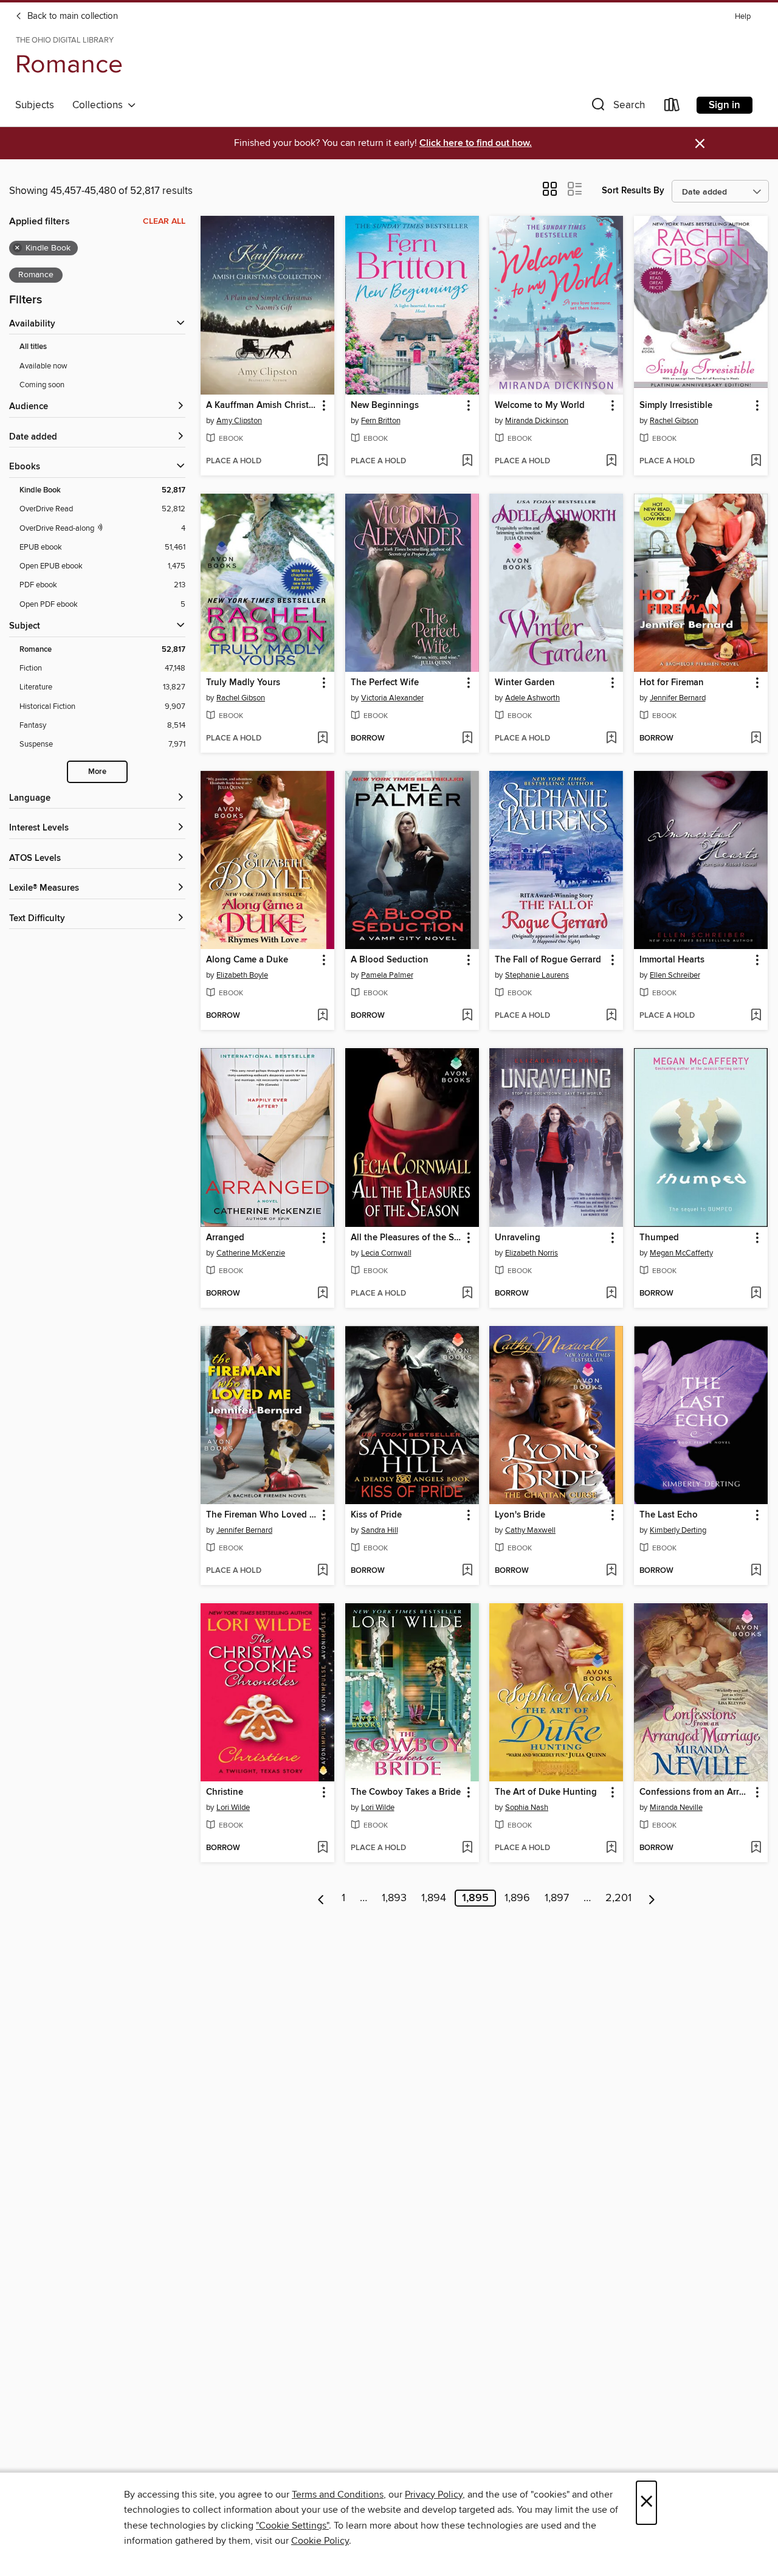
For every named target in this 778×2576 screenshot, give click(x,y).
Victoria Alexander (392, 698)
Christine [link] (225, 1792)
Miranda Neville (676, 1808)
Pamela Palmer (387, 975)
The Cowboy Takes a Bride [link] (406, 1792)
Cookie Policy (320, 2541)
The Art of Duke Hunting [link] (546, 1792)
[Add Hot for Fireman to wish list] (756, 739)
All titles (33, 347)
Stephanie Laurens (537, 975)
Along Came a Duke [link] (247, 960)
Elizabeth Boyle (242, 975)
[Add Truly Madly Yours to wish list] (322, 739)
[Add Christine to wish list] (322, 1848)
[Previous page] (321, 1898)
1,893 (394, 1898)
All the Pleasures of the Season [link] (406, 1238)
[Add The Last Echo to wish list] (756, 1571)
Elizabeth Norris (532, 1253)
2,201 (618, 1898)
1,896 (517, 1898)
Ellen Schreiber (675, 975)
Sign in (725, 105)
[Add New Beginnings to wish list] (467, 461)
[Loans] (672, 107)
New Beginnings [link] (385, 406)
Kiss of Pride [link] (376, 1515)
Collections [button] (100, 105)
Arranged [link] (225, 1238)
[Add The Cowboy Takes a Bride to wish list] (467, 1848)
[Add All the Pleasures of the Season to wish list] (467, 1294)
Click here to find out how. (476, 143)
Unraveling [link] (518, 1238)
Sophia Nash (527, 1808)
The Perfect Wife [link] (385, 683)
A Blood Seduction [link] (390, 960)
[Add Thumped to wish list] (756, 1294)
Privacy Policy (434, 2495)
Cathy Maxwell (530, 1530)
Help (743, 17)
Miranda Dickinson (537, 421)
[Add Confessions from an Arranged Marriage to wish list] (756, 1848)
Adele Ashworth (532, 698)
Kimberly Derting (678, 1530)
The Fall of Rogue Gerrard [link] (548, 960)
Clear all (164, 221)
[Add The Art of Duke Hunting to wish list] (611, 1848)
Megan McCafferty (681, 1253)
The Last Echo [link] (669, 1515)
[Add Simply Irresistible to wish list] (756, 461)
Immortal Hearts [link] (672, 960)
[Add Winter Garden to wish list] (611, 739)
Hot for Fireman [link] (672, 683)
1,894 (434, 1898)
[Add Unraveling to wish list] (611, 1294)
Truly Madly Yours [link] (243, 683)
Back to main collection (71, 16)
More (97, 772)
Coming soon (42, 385)
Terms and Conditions (338, 2495)
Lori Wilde (233, 1808)
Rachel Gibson (674, 421)
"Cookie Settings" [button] (292, 2526)
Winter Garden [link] (525, 683)
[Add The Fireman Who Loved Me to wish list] (322, 1571)
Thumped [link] (659, 1238)
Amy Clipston (239, 421)
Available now (43, 366)
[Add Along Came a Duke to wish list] (322, 1016)
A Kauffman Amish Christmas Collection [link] (262, 406)
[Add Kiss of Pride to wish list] (467, 1571)
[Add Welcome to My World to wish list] (611, 461)
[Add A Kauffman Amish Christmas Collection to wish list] (322, 461)
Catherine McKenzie (251, 1253)
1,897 (557, 1898)
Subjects (35, 105)
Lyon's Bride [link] (520, 1515)
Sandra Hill (380, 1530)
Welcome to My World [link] (540, 406)
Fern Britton (381, 421)
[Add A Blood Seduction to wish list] (467, 1016)
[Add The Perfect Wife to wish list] (467, 739)
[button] (617, 107)
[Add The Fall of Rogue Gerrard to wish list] (611, 1016)
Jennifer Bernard (678, 698)
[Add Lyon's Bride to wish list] (611, 1571)
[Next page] (652, 1898)
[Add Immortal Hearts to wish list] (756, 1016)
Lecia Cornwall (386, 1253)
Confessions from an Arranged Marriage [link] (695, 1792)
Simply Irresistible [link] (676, 406)
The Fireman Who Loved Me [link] (262, 1515)
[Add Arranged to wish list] (322, 1294)
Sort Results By (633, 191)
